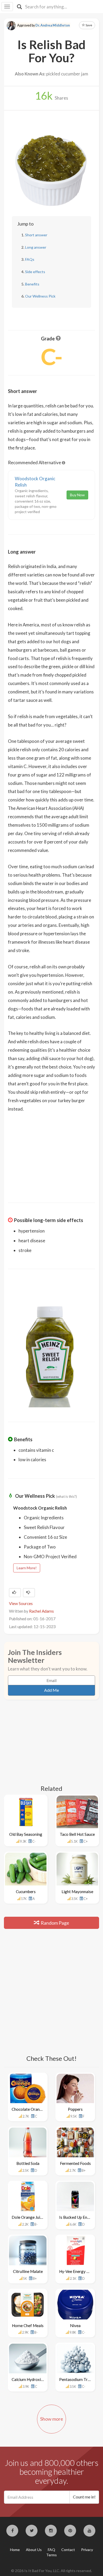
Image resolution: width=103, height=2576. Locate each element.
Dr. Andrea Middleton (53, 25)
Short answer (36, 235)
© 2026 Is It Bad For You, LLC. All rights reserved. (51, 2571)
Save (89, 25)
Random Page (55, 1923)
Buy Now (77, 495)
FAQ (51, 2550)
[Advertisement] (51, 1154)
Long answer (36, 247)
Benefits (32, 284)
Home (15, 2550)
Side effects (35, 272)
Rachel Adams (41, 1611)
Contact (68, 2550)
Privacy (87, 2550)
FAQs (30, 259)
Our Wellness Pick (40, 296)
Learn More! (27, 1568)
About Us (34, 2550)
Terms (51, 2555)
